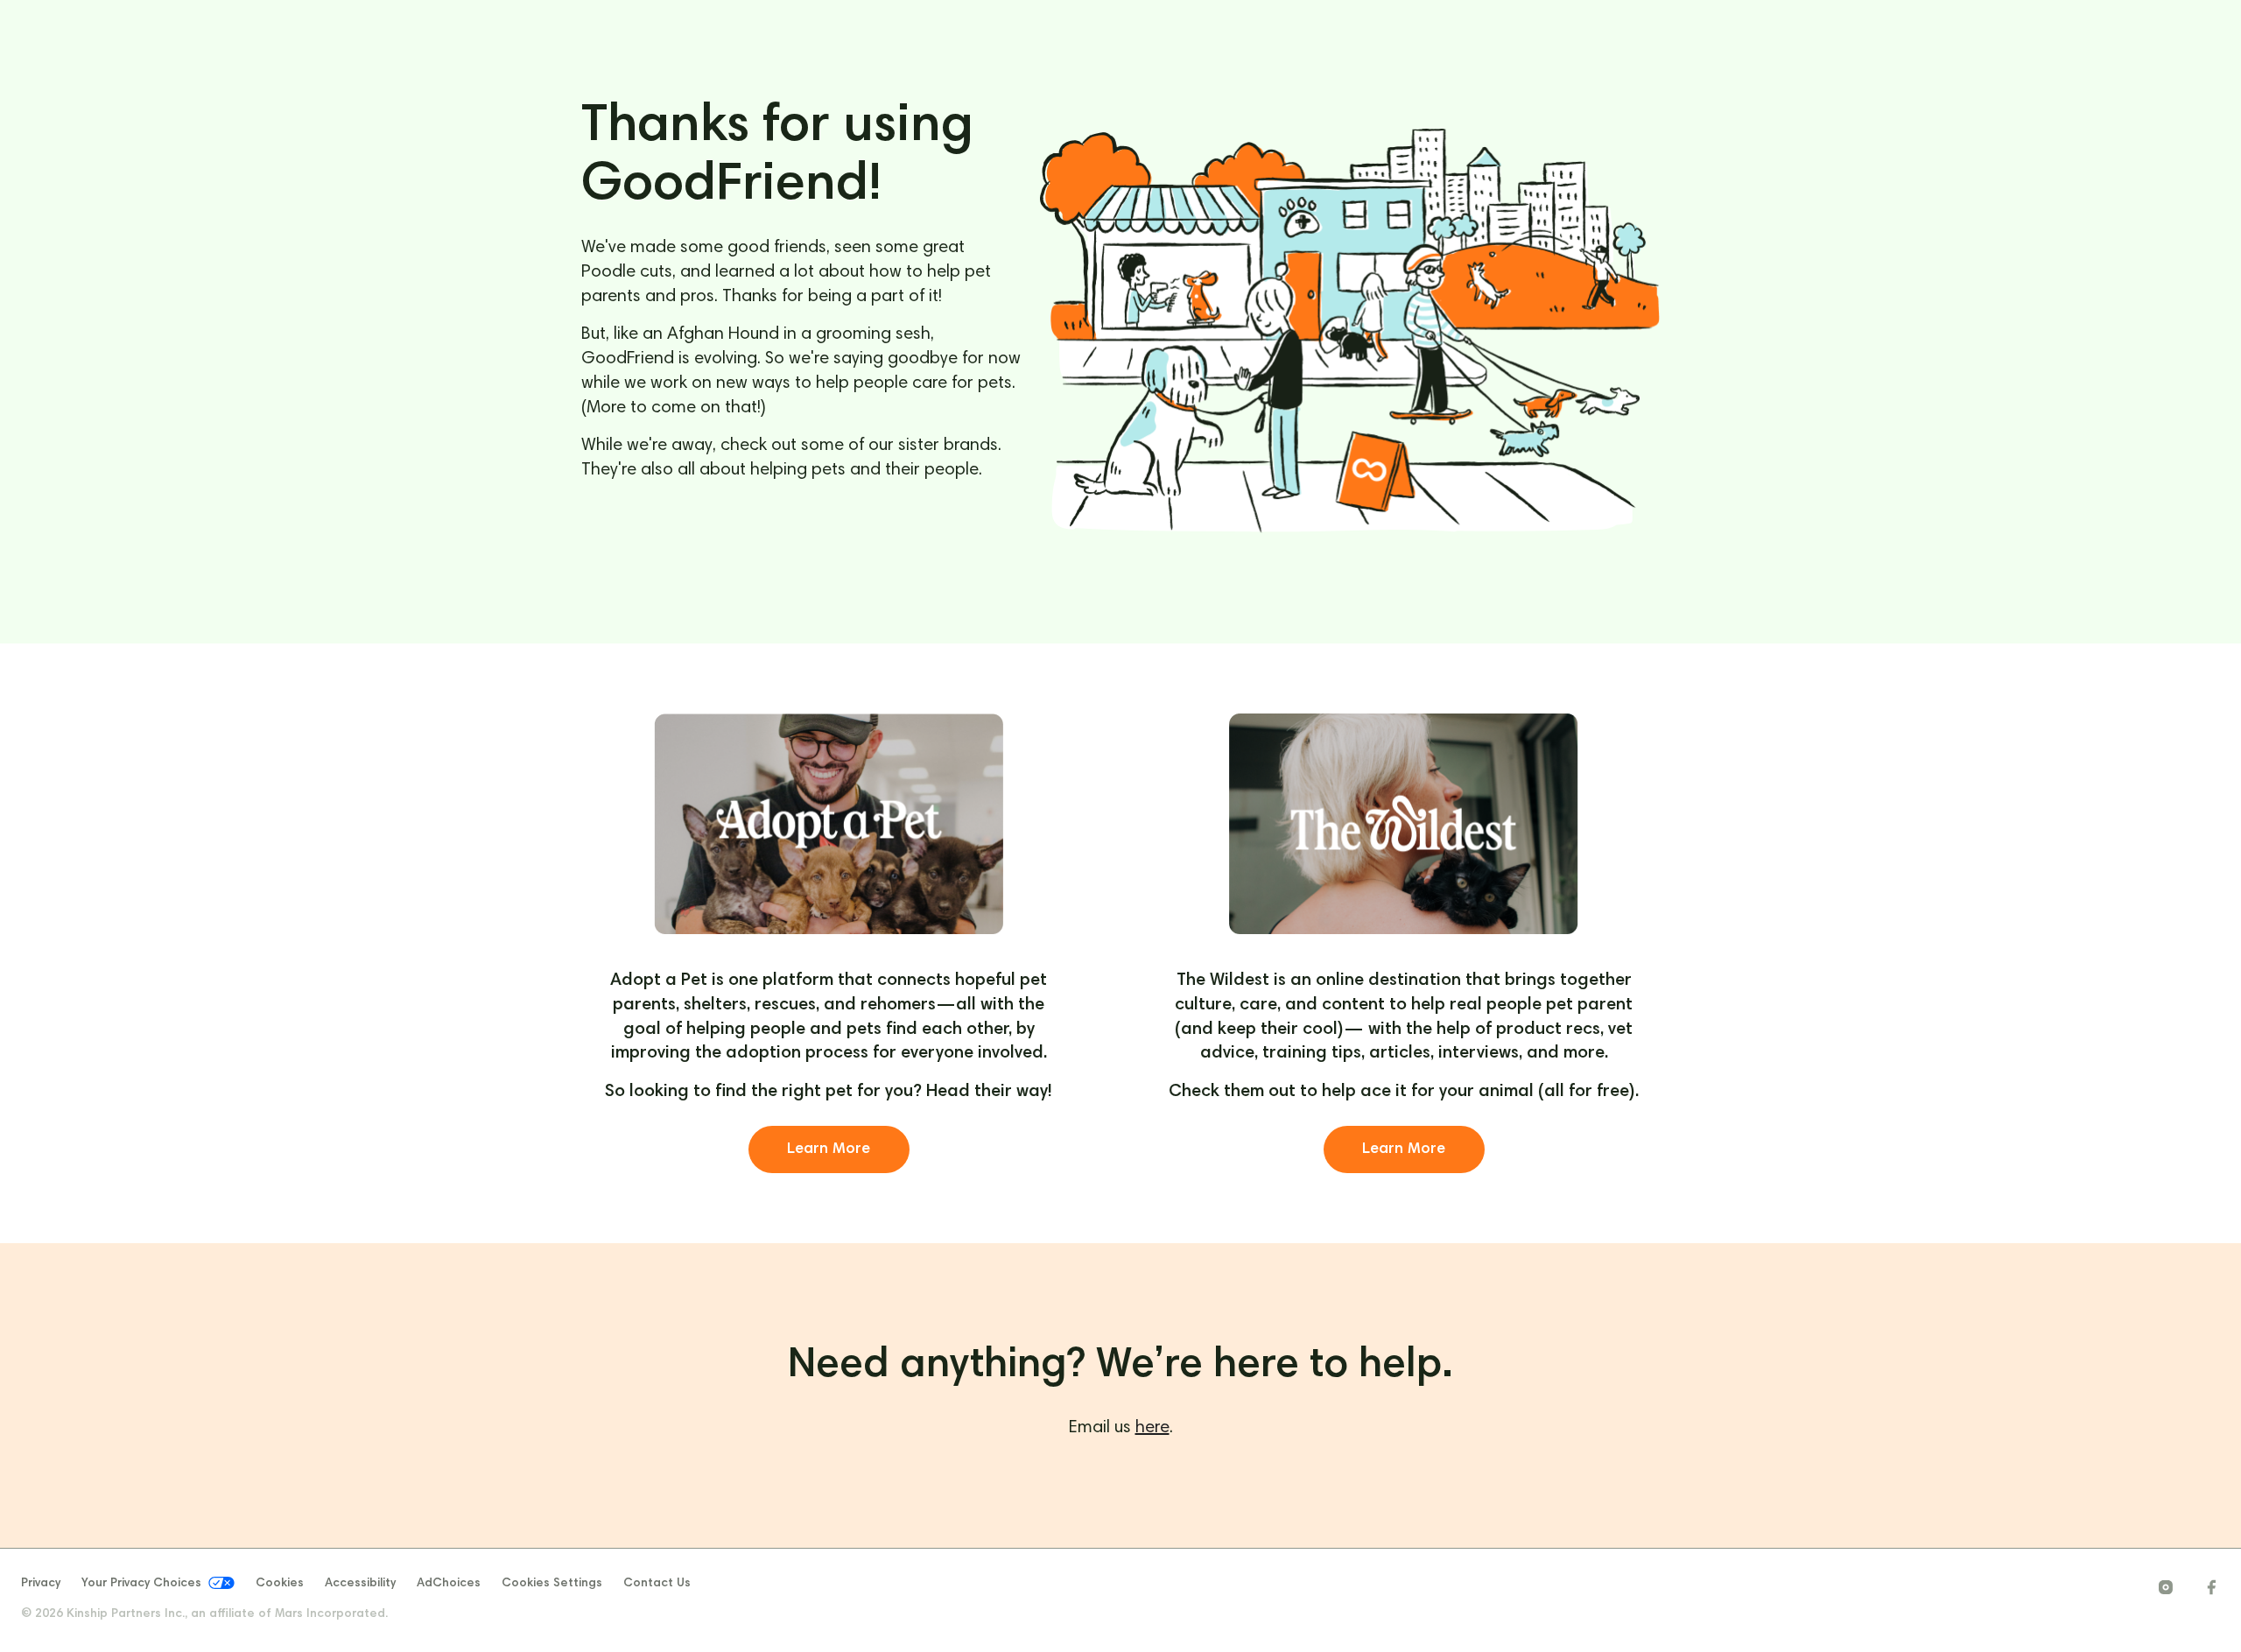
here (1152, 1428)
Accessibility (360, 1584)
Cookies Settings (552, 1584)
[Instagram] (2166, 1588)
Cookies (280, 1584)
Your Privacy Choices (141, 1585)
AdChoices (449, 1584)
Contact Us (657, 1584)
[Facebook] (2211, 1588)
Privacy (41, 1584)
